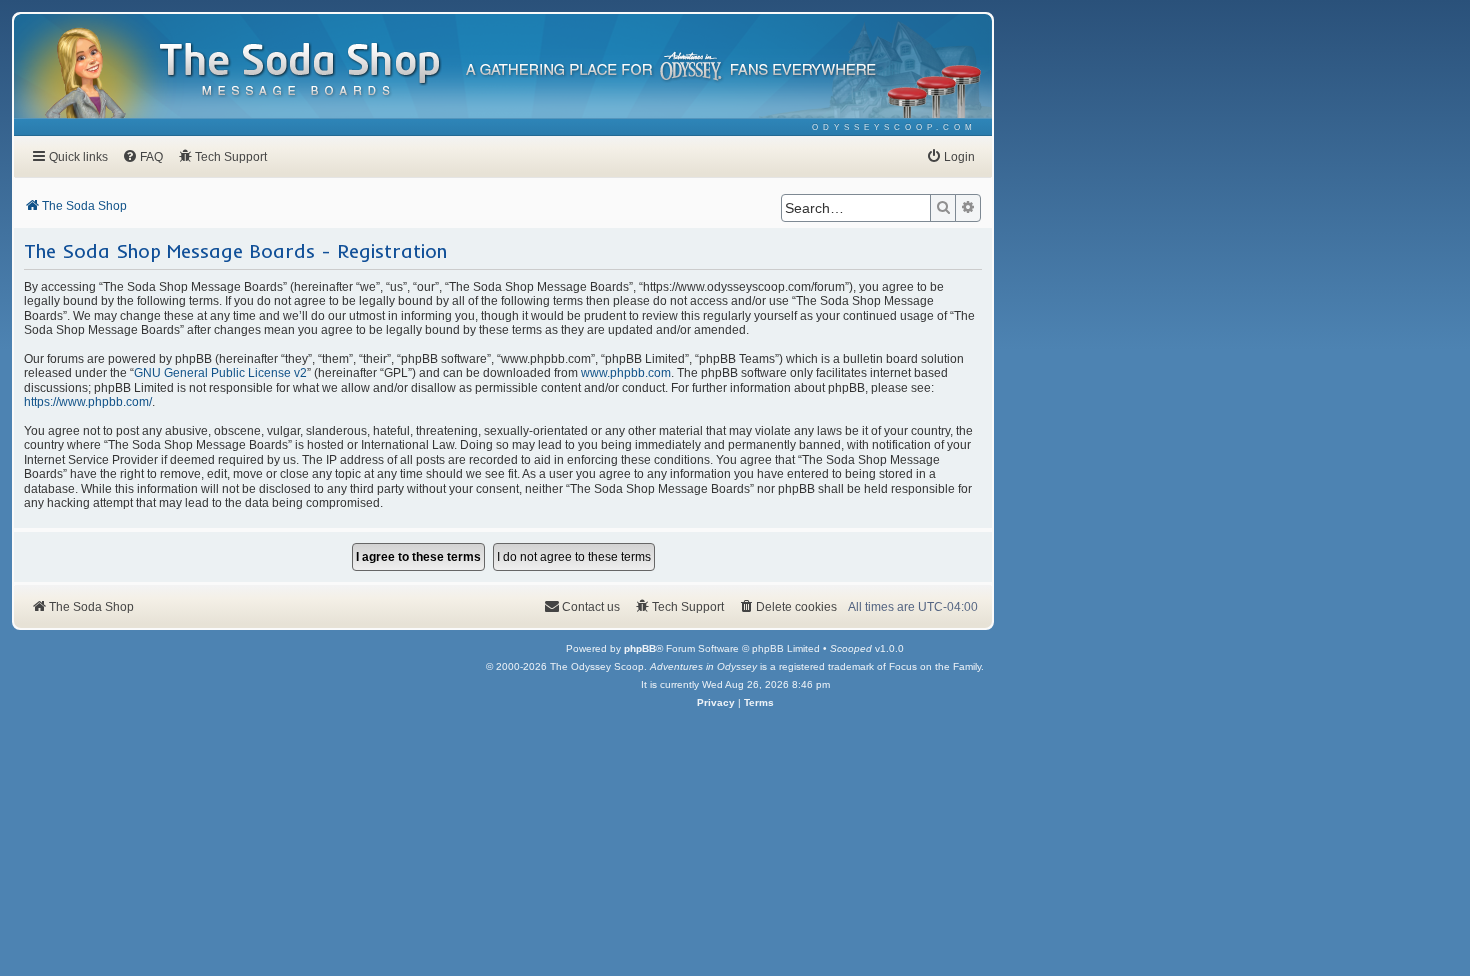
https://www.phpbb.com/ (88, 402)
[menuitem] (894, 127)
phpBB (640, 648)
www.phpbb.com (626, 373)
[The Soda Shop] (301, 70)
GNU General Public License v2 (220, 373)
